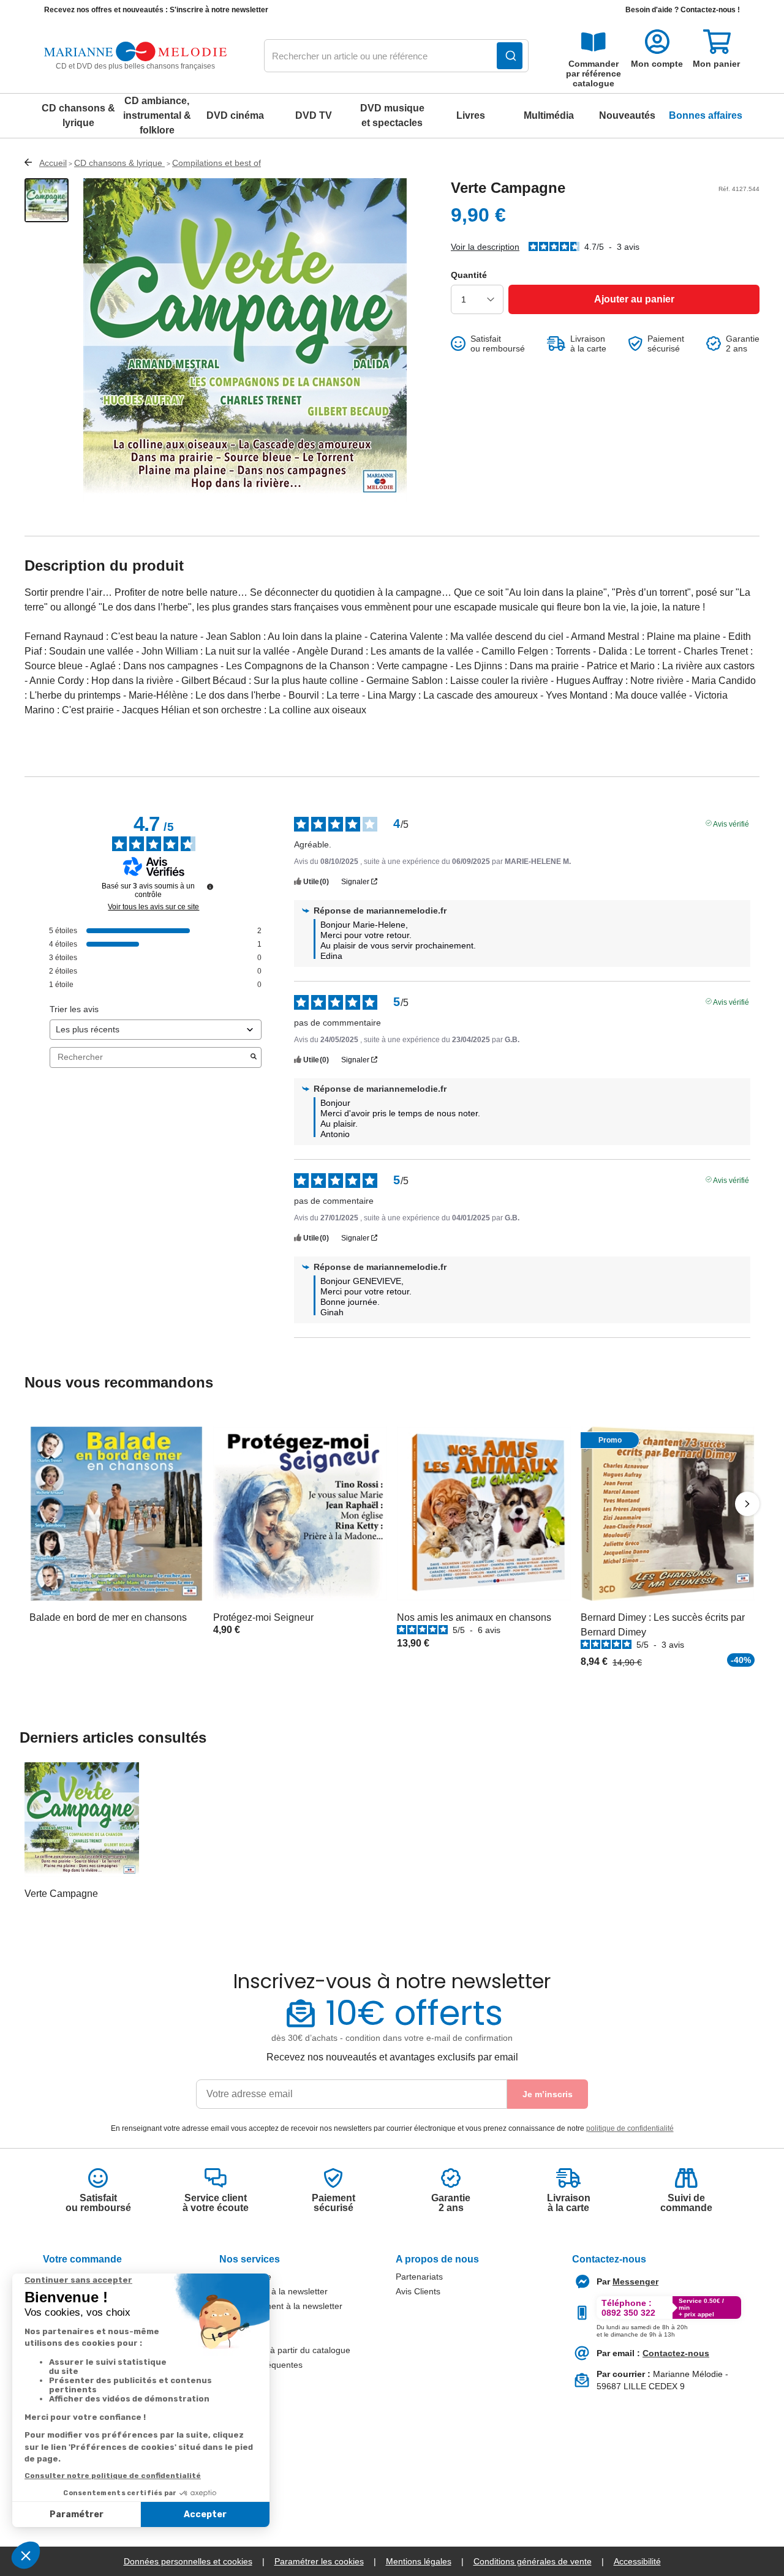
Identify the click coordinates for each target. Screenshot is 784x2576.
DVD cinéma (235, 115)
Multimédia (549, 115)
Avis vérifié (731, 823)
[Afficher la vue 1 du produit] (47, 200)
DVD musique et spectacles (392, 115)
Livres (471, 115)
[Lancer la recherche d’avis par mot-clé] (254, 1057)
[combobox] (396, 56)
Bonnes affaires (706, 115)
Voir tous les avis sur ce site (153, 907)
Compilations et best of (217, 163)
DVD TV (314, 115)
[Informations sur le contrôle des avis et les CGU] (210, 887)
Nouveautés (627, 115)
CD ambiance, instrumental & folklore (157, 115)
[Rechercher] (510, 56)
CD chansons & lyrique (78, 115)
